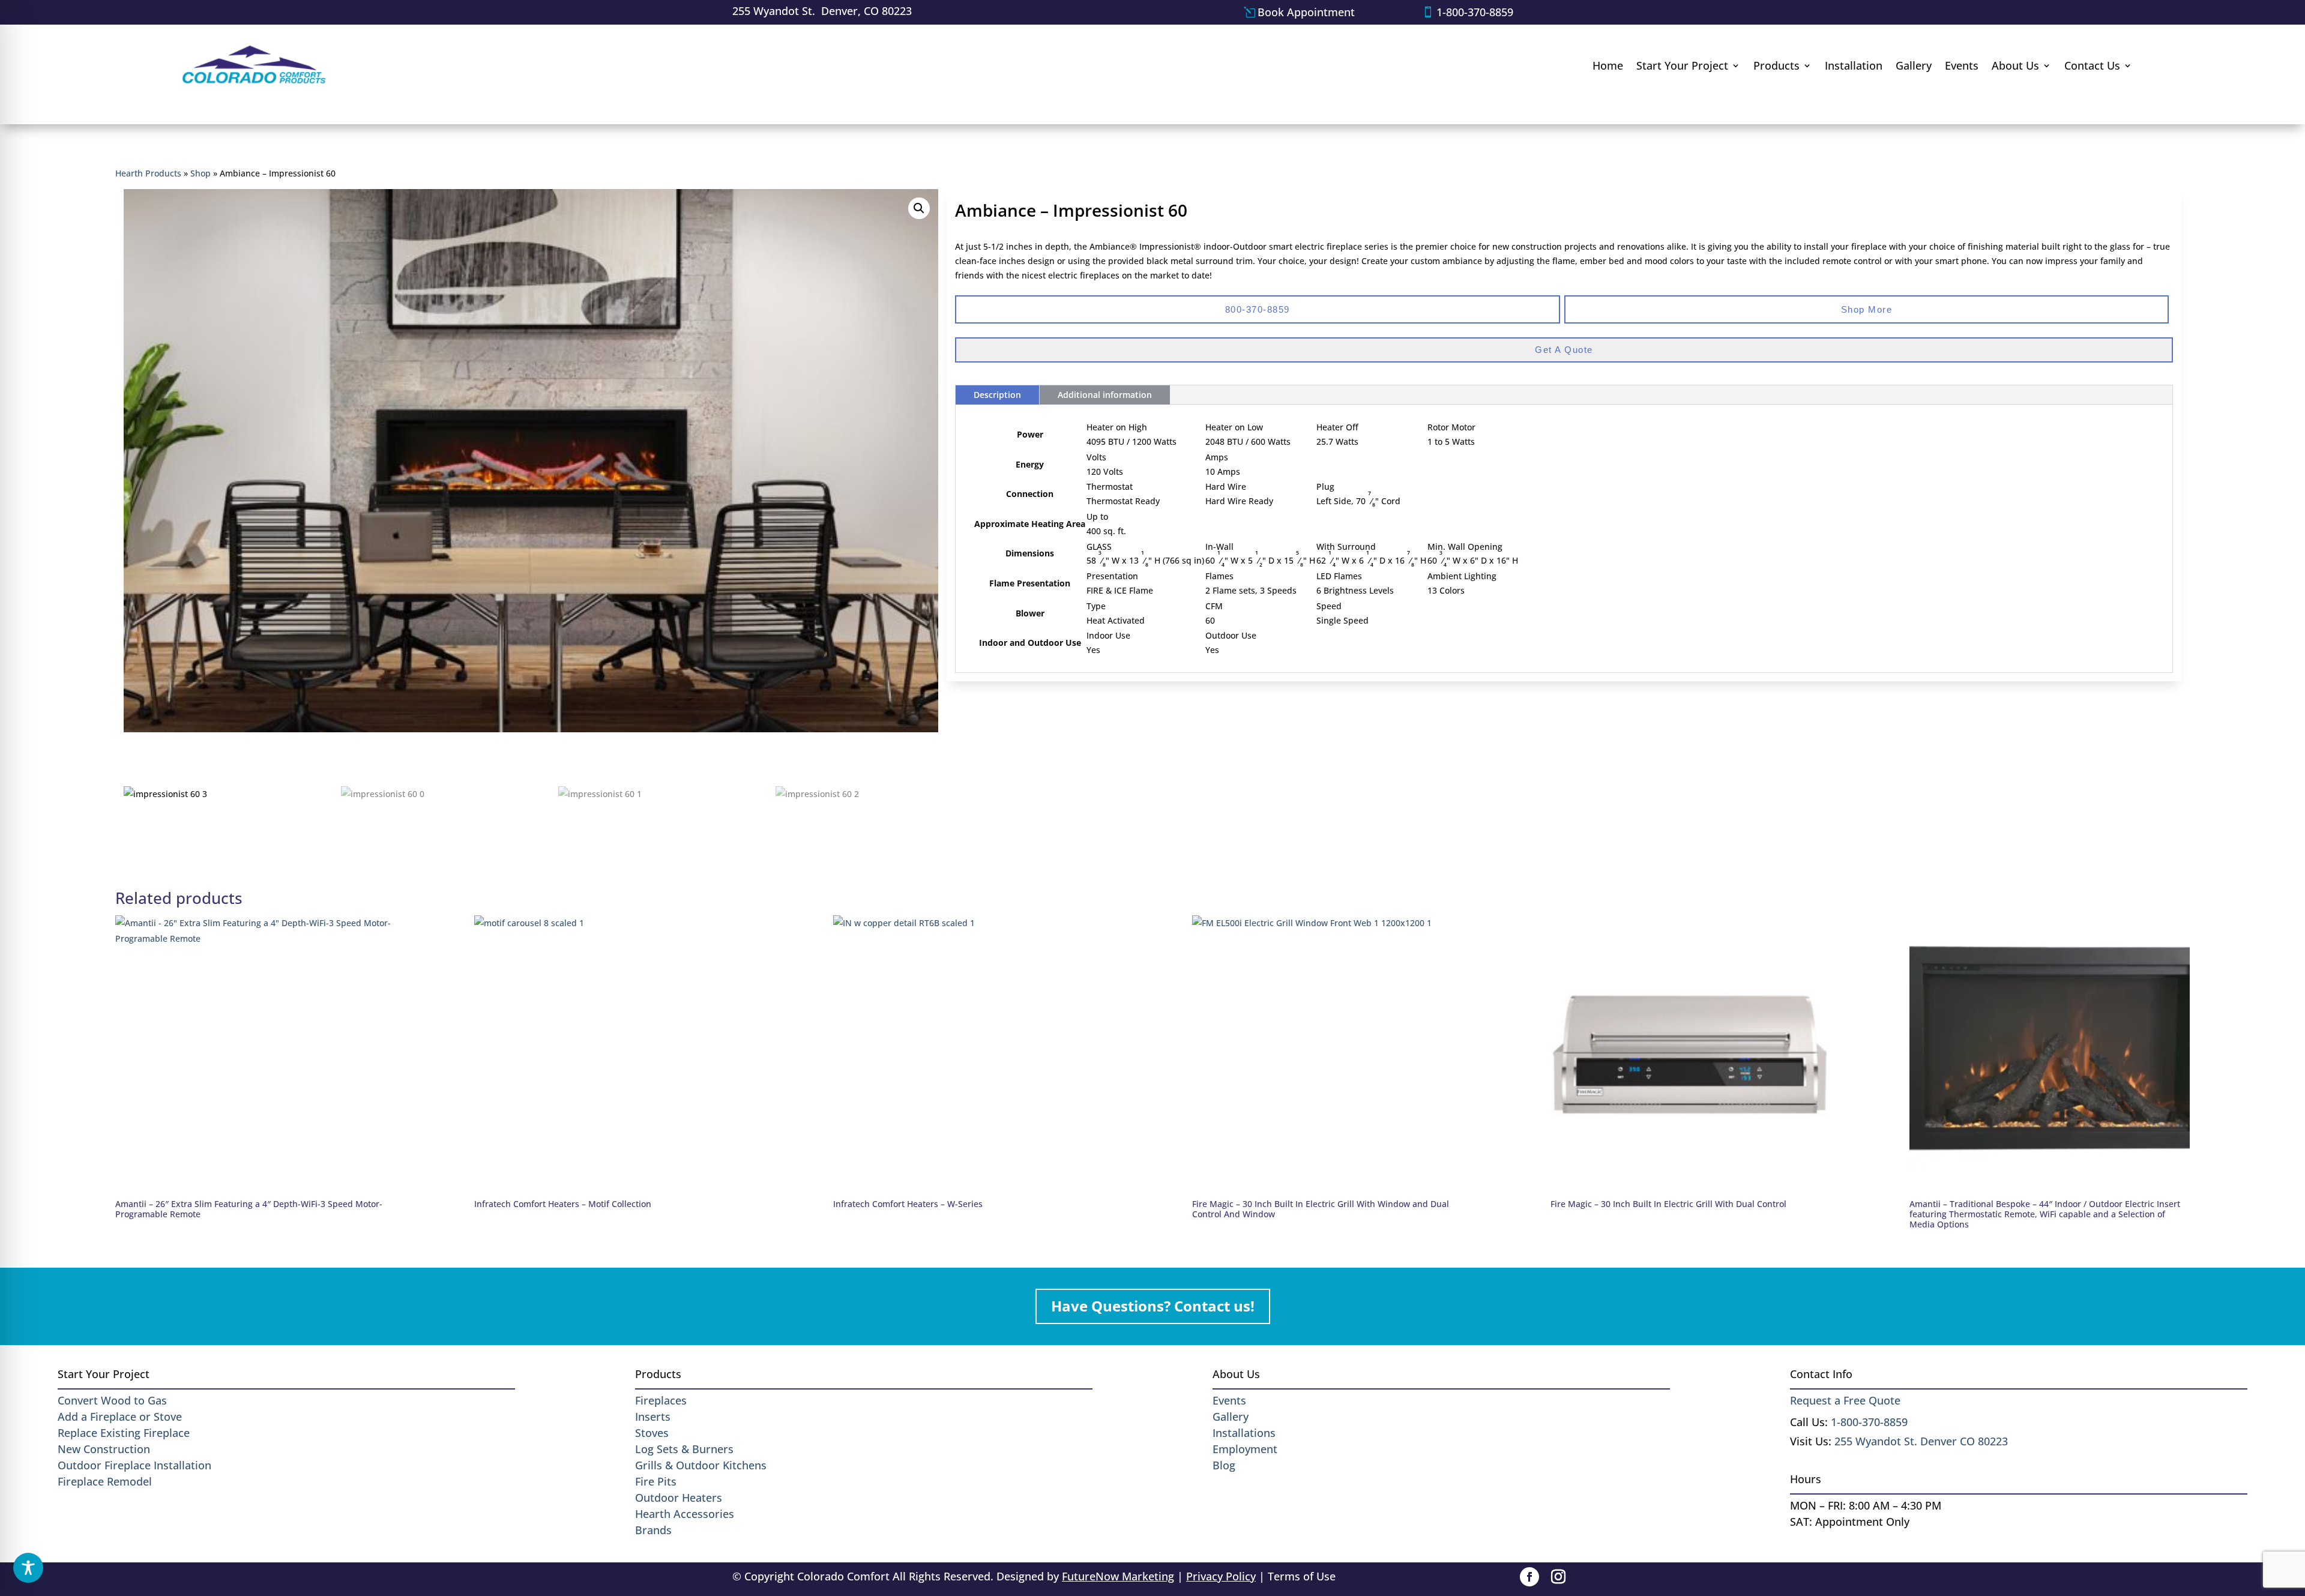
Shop (200, 173)
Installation (1854, 65)
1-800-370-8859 (1475, 12)
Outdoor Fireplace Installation (134, 1465)
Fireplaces (661, 1400)
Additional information (1105, 395)
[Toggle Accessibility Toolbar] (28, 1568)
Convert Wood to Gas (112, 1400)
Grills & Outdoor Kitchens (701, 1465)
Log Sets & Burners (684, 1449)
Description (997, 395)
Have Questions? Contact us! (1153, 1306)
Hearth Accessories (685, 1514)
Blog (1224, 1465)
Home (1608, 65)
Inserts (653, 1417)
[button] (919, 208)
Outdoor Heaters (679, 1498)
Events (1962, 65)
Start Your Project (1682, 65)
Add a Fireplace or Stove (120, 1417)
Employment (1245, 1449)
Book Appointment (1306, 12)
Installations (1244, 1433)
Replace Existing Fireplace (124, 1433)
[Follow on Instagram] (1558, 1577)
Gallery (1914, 65)
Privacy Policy (1221, 1576)
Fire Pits (656, 1481)
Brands (653, 1530)
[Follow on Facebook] (1529, 1577)
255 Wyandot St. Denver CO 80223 (1921, 1441)
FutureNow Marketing (1118, 1576)
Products (1776, 65)
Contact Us (2092, 65)
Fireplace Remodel (105, 1481)
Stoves (652, 1433)
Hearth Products (148, 173)
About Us (2015, 65)
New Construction (104, 1449)
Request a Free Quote (1845, 1400)
